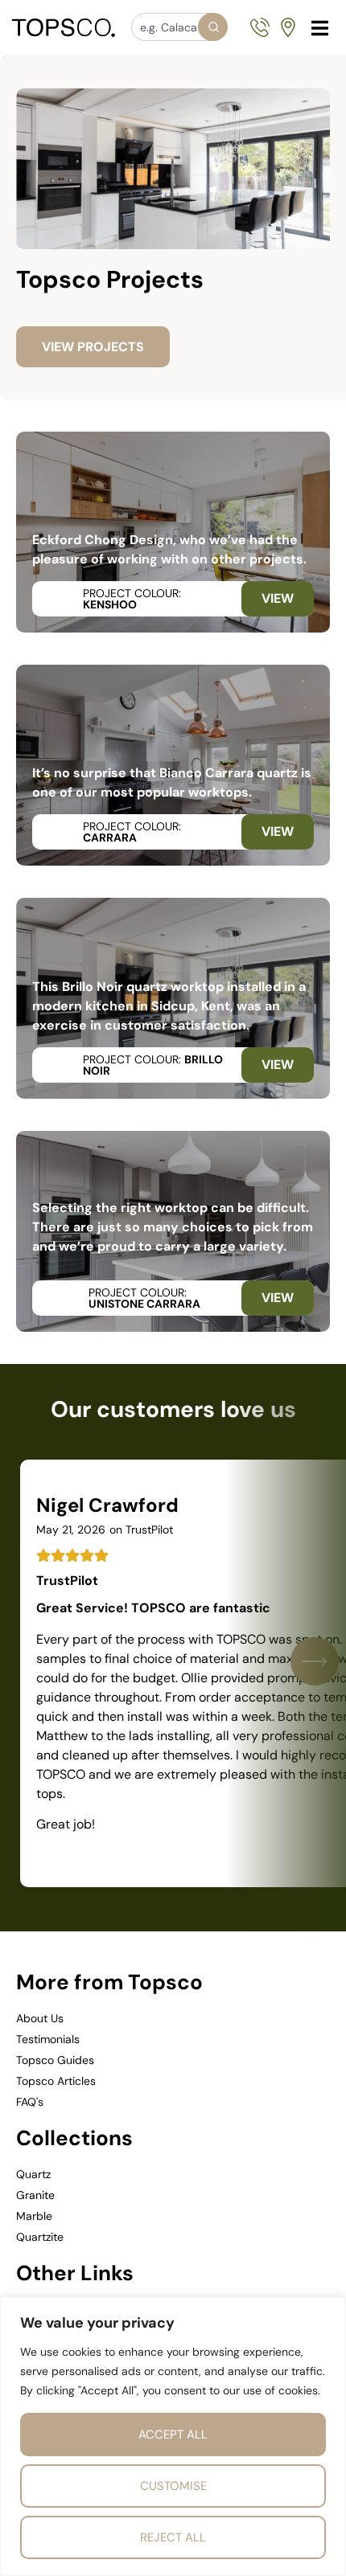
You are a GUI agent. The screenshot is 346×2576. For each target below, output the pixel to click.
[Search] (213, 27)
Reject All (173, 2537)
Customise (173, 2486)
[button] (320, 28)
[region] (173, 2436)
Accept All (173, 2435)
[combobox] (179, 27)
